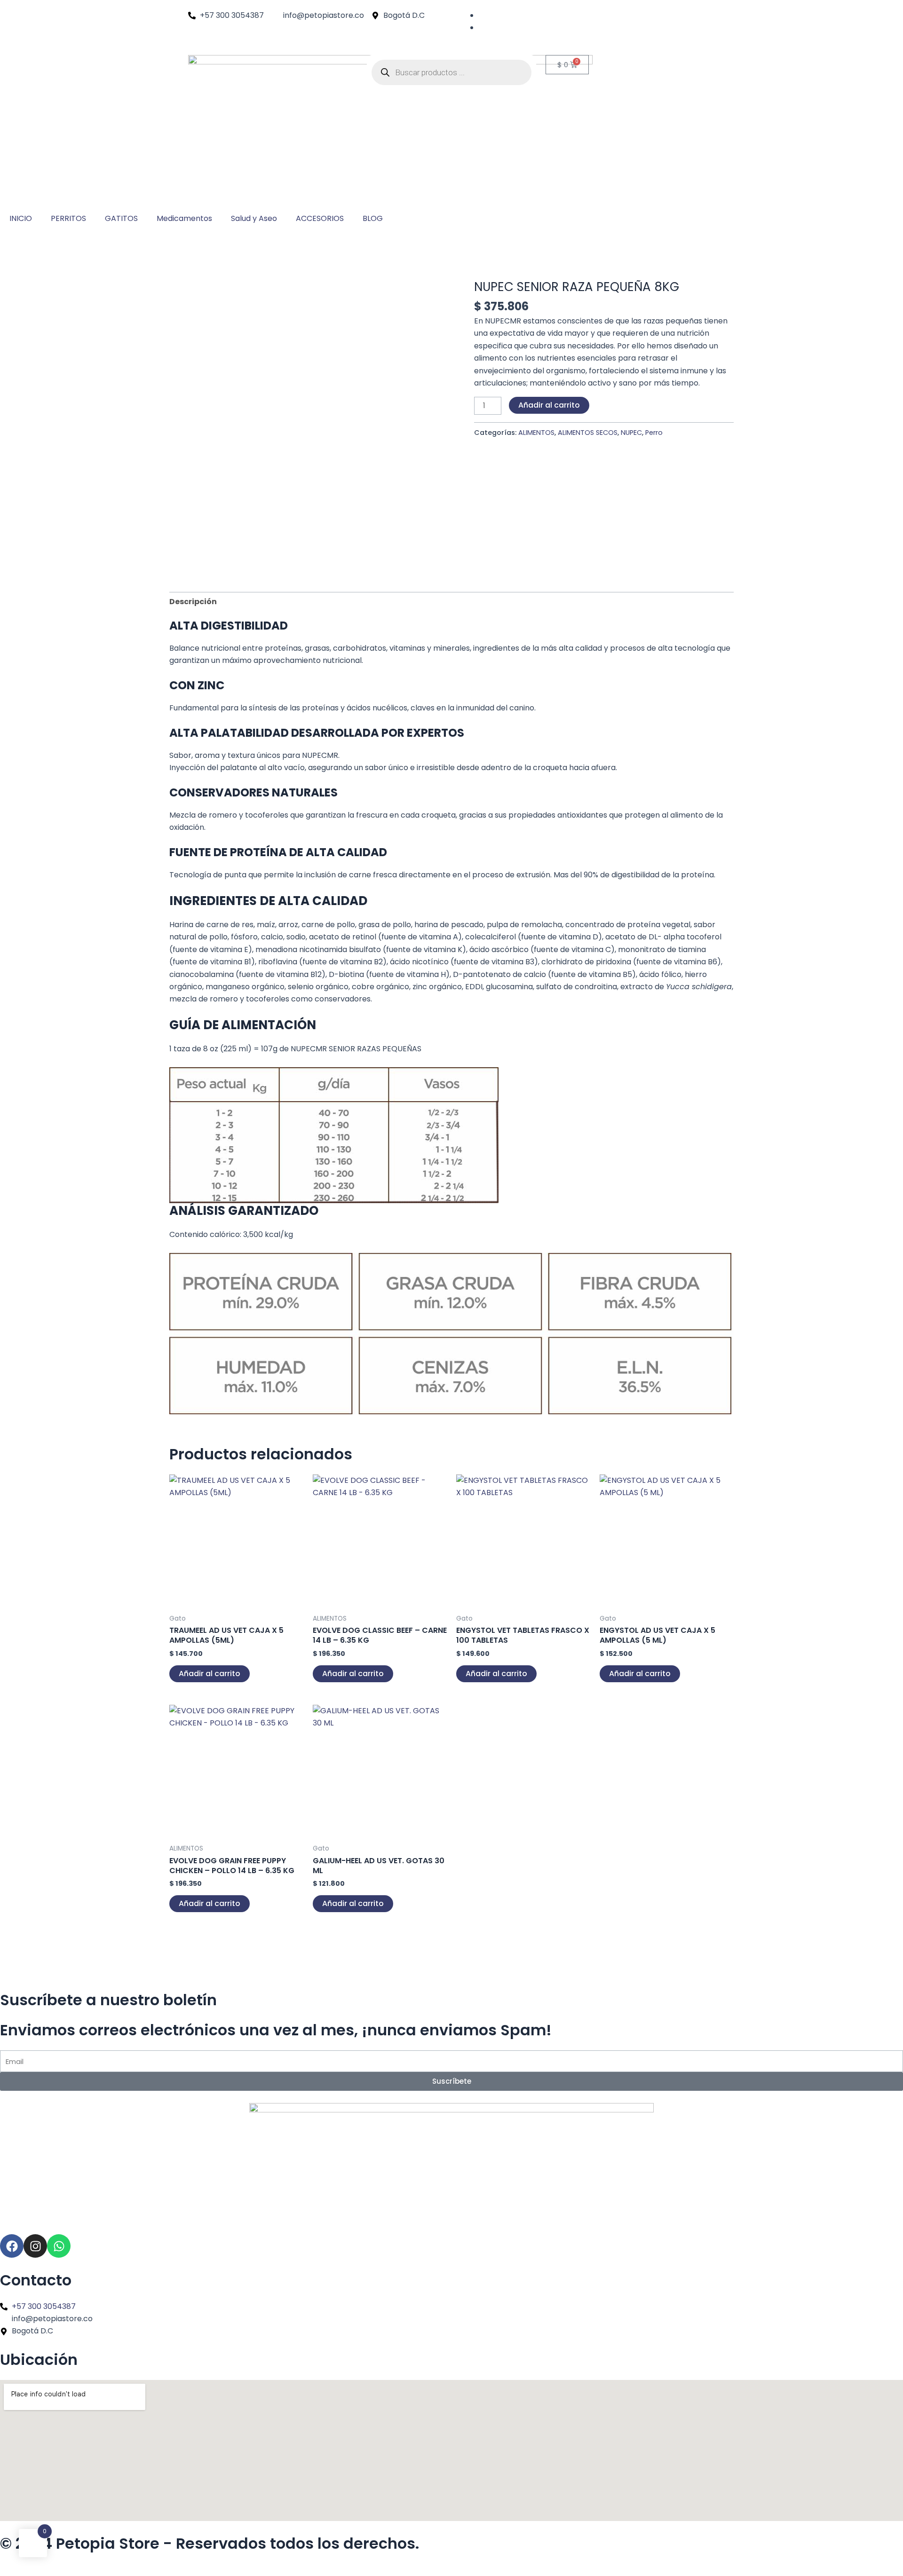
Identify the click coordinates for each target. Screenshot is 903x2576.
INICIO (21, 218)
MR (515, 321)
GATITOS (121, 218)
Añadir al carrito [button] (210, 1674)
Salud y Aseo (254, 218)
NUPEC (631, 433)
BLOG (373, 218)
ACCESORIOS (320, 218)
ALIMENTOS (536, 433)
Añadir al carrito (549, 405)
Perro (654, 433)
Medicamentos (184, 218)
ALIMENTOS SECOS (588, 433)
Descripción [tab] (193, 602)
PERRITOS (68, 218)
